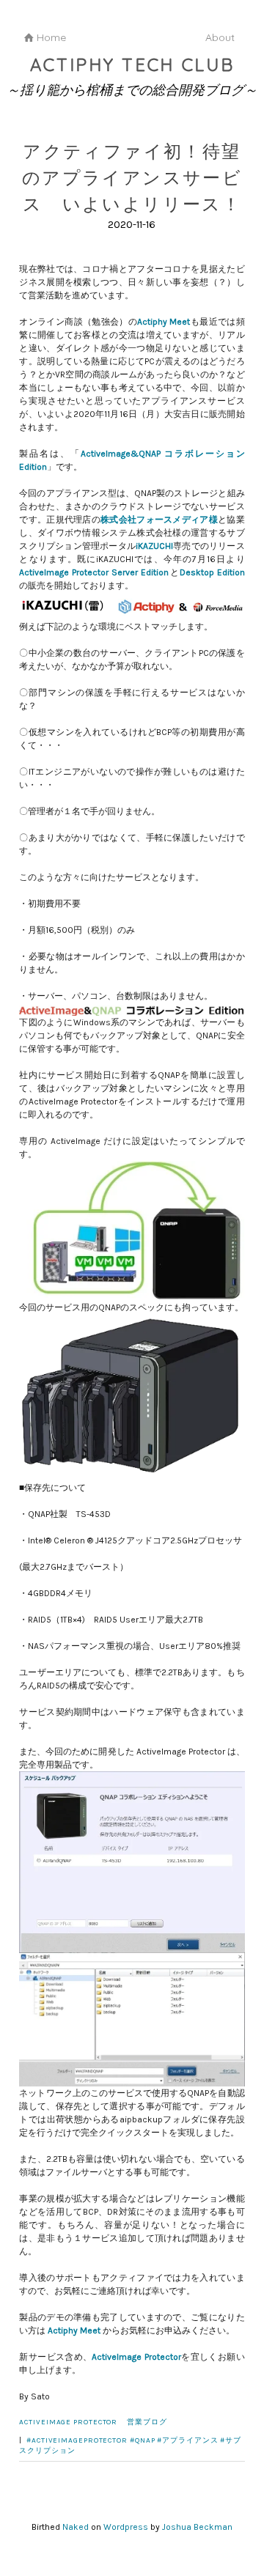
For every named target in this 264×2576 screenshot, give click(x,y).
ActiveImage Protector (136, 2357)
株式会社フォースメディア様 (159, 520)
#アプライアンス (187, 2440)
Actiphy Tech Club (132, 64)
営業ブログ (147, 2422)
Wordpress (126, 2527)
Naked (76, 2527)
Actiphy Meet (164, 322)
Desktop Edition (212, 572)
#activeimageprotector (77, 2440)
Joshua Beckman (197, 2527)
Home (51, 37)
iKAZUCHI (154, 546)
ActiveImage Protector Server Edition (94, 572)
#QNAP (143, 2440)
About (220, 37)
